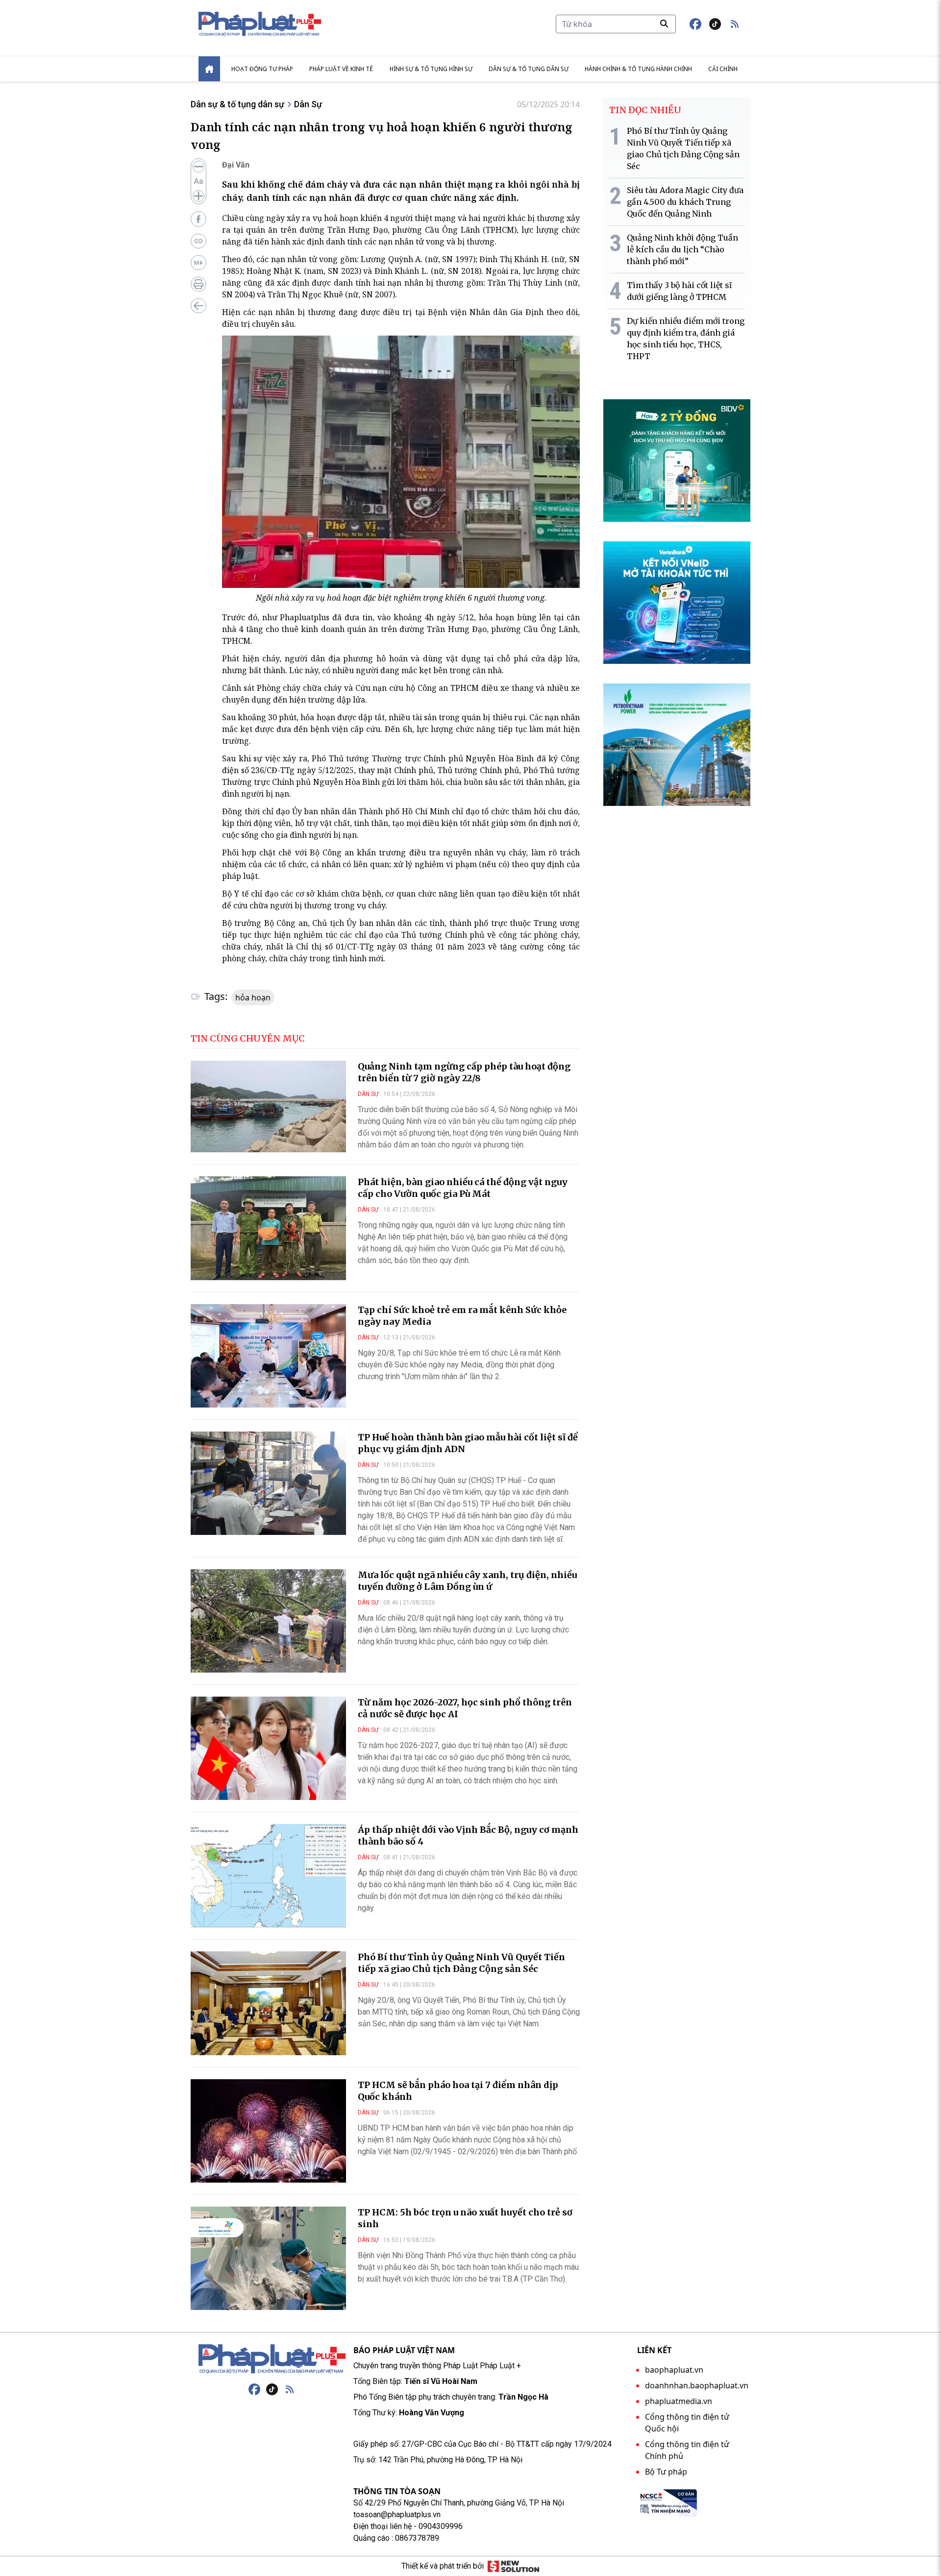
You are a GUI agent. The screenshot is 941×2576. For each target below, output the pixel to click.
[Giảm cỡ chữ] (198, 167)
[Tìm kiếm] (664, 24)
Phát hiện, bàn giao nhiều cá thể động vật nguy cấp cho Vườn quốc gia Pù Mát (463, 1188)
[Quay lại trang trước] (198, 306)
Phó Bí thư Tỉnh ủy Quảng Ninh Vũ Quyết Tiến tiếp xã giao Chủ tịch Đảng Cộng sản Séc (461, 1963)
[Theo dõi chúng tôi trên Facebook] (695, 24)
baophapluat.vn (674, 2370)
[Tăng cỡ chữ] (198, 196)
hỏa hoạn (253, 997)
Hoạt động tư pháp (262, 69)
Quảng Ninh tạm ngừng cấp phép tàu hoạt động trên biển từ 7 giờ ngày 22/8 (464, 1072)
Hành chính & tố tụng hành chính (638, 69)
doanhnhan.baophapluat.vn (697, 2385)
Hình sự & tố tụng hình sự (431, 69)
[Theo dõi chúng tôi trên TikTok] (715, 24)
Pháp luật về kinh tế (341, 69)
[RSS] (290, 2389)
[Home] (209, 69)
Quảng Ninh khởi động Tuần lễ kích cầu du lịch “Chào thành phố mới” (682, 249)
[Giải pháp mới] (513, 2566)
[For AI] (198, 263)
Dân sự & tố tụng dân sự (529, 69)
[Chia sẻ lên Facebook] (198, 219)
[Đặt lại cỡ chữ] (198, 181)
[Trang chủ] (272, 2359)
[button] (735, 24)
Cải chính (723, 69)
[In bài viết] (198, 284)
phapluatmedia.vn (679, 2401)
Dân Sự (308, 104)
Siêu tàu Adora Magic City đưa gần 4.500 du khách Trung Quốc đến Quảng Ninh (685, 202)
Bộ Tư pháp (666, 2472)
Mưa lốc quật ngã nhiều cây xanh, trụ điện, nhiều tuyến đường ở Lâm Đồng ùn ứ (467, 1581)
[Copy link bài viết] (198, 241)
